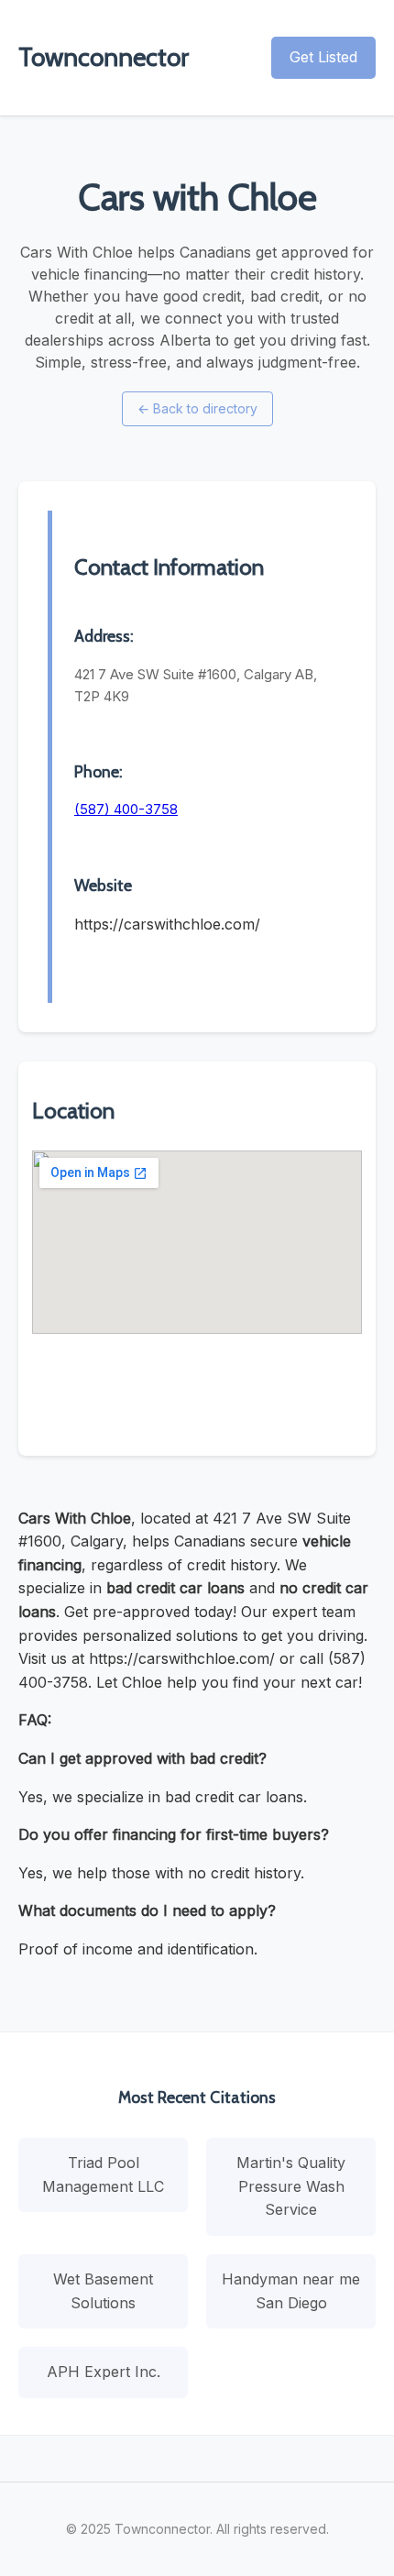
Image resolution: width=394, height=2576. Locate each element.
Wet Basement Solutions (103, 2291)
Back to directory (197, 408)
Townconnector (104, 57)
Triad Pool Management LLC (103, 2174)
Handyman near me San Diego (291, 2291)
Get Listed (323, 57)
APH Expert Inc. (104, 2372)
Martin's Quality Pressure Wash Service (291, 2186)
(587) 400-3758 (126, 809)
